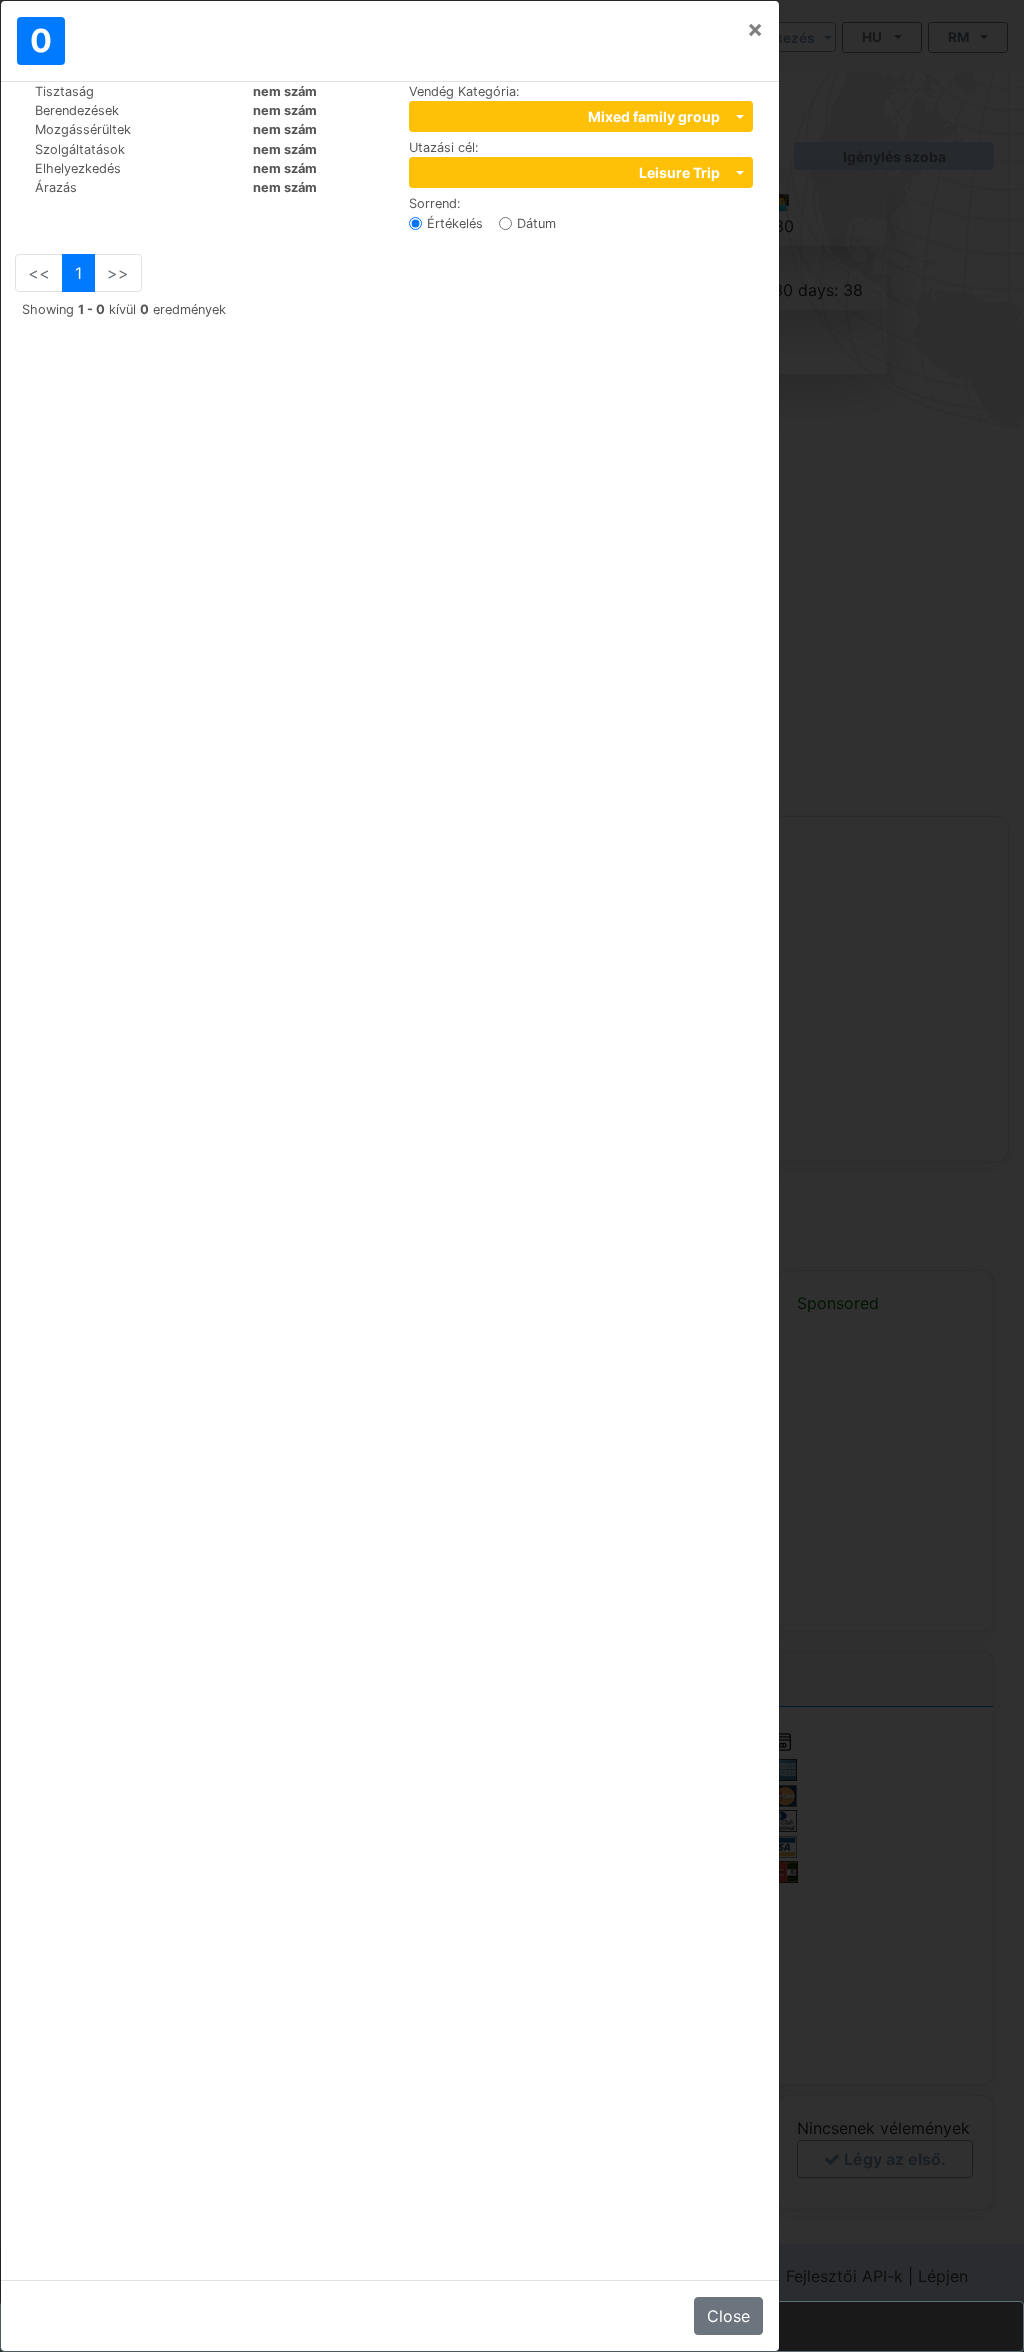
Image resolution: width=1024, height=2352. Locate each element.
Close (728, 2316)
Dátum (536, 223)
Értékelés (455, 223)
